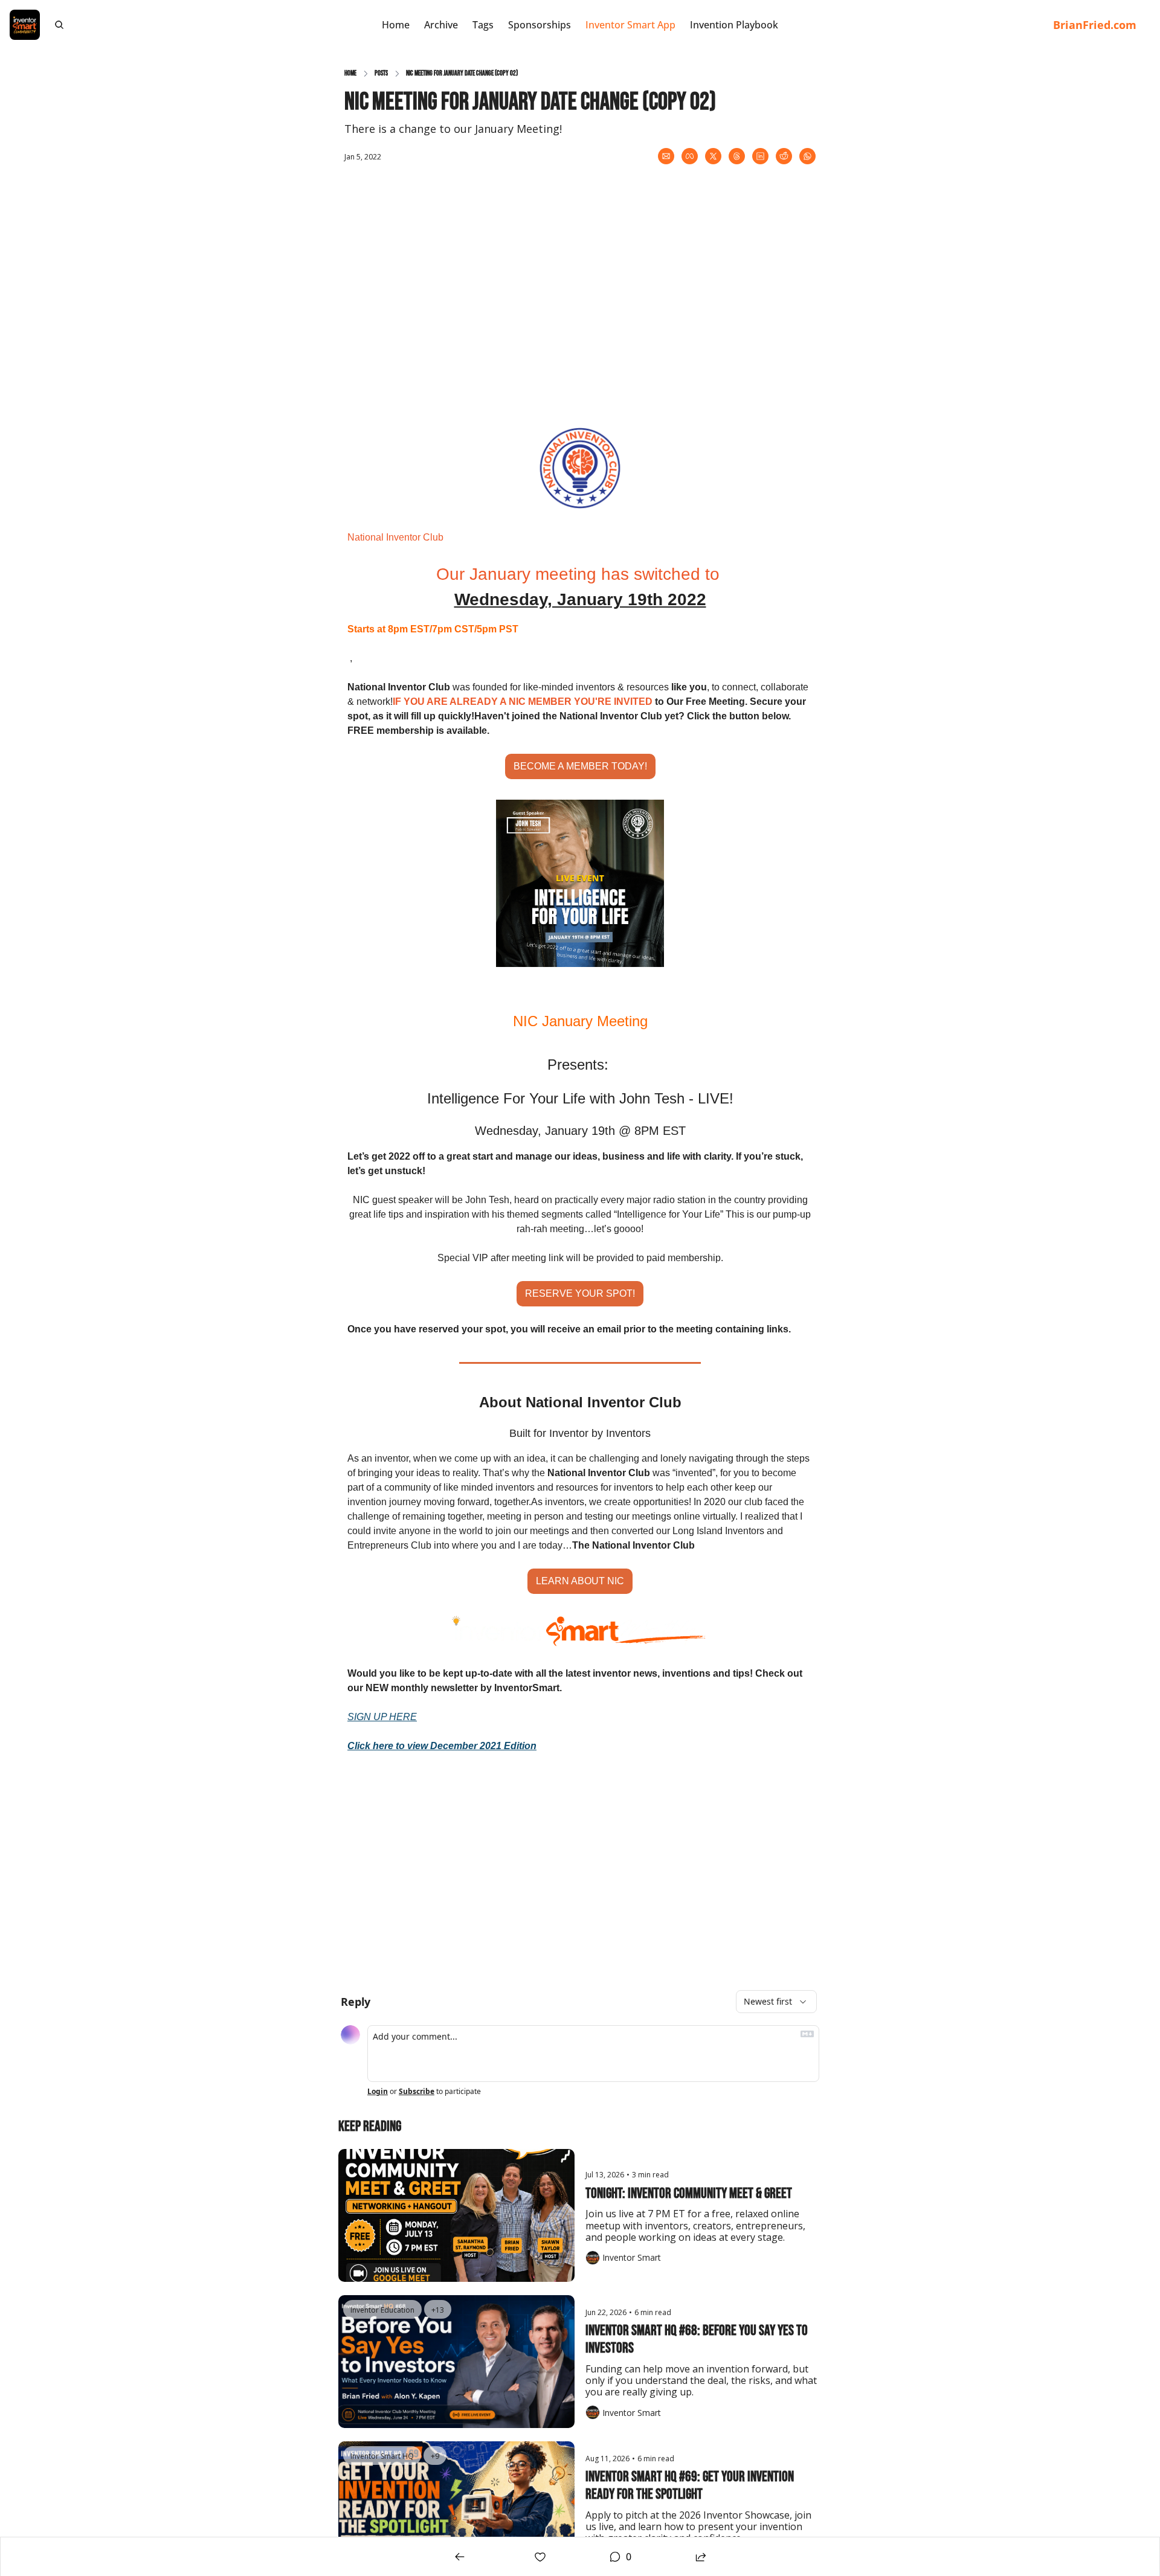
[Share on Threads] (737, 156)
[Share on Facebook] (690, 156)
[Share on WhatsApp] (807, 156)
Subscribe (417, 2092)
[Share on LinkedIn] (760, 156)
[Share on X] (713, 156)
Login (378, 2092)
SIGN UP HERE (382, 1717)
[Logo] (25, 25)
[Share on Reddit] (784, 156)
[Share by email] (666, 156)
